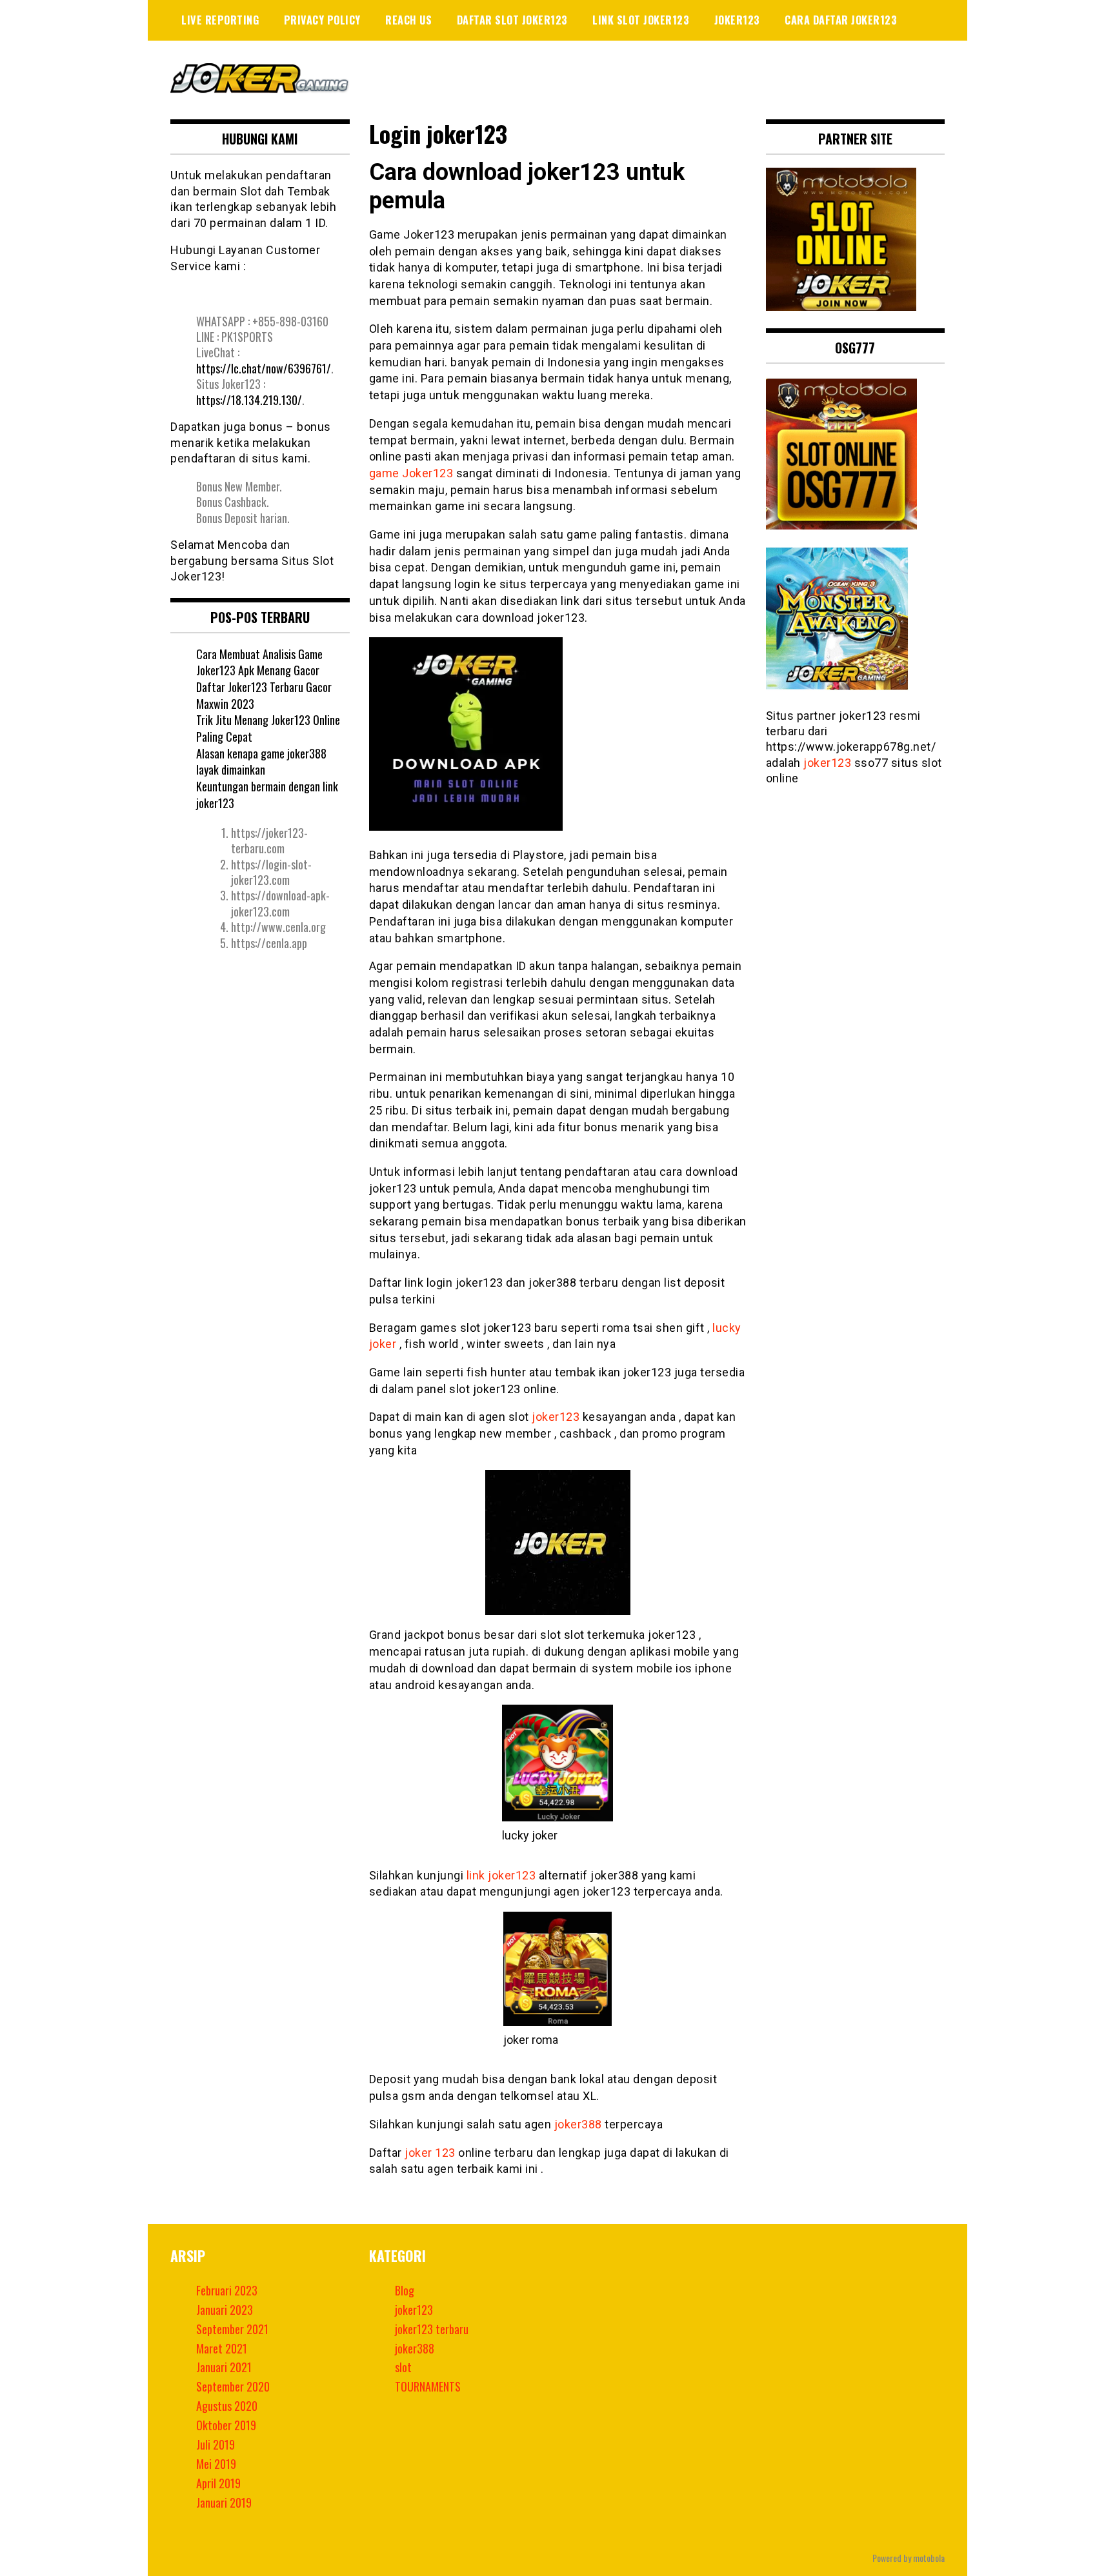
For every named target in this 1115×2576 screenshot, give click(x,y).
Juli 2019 (216, 2444)
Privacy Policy (322, 20)
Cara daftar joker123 (841, 20)
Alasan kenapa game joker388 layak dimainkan (261, 762)
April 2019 (218, 2483)
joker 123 (430, 2153)
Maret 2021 (222, 2348)
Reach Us (408, 20)
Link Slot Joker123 (641, 20)
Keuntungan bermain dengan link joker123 (267, 795)
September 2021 (232, 2329)
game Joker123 (411, 473)
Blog (405, 2290)
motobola (929, 2558)
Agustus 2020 (227, 2406)
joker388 (578, 2124)
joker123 (737, 20)
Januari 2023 (225, 2310)
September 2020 (233, 2386)
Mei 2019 (216, 2464)
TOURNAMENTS (428, 2386)
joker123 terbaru (432, 2329)
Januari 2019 (224, 2502)
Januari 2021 (224, 2367)
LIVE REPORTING (220, 20)
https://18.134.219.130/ (249, 400)
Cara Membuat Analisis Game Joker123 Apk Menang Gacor (259, 662)
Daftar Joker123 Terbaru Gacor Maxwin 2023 (264, 695)
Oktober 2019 (226, 2425)
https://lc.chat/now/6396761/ (264, 368)
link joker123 (501, 1875)
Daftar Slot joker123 (512, 20)
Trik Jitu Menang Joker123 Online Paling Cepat (268, 728)
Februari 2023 (227, 2290)
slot (403, 2367)
